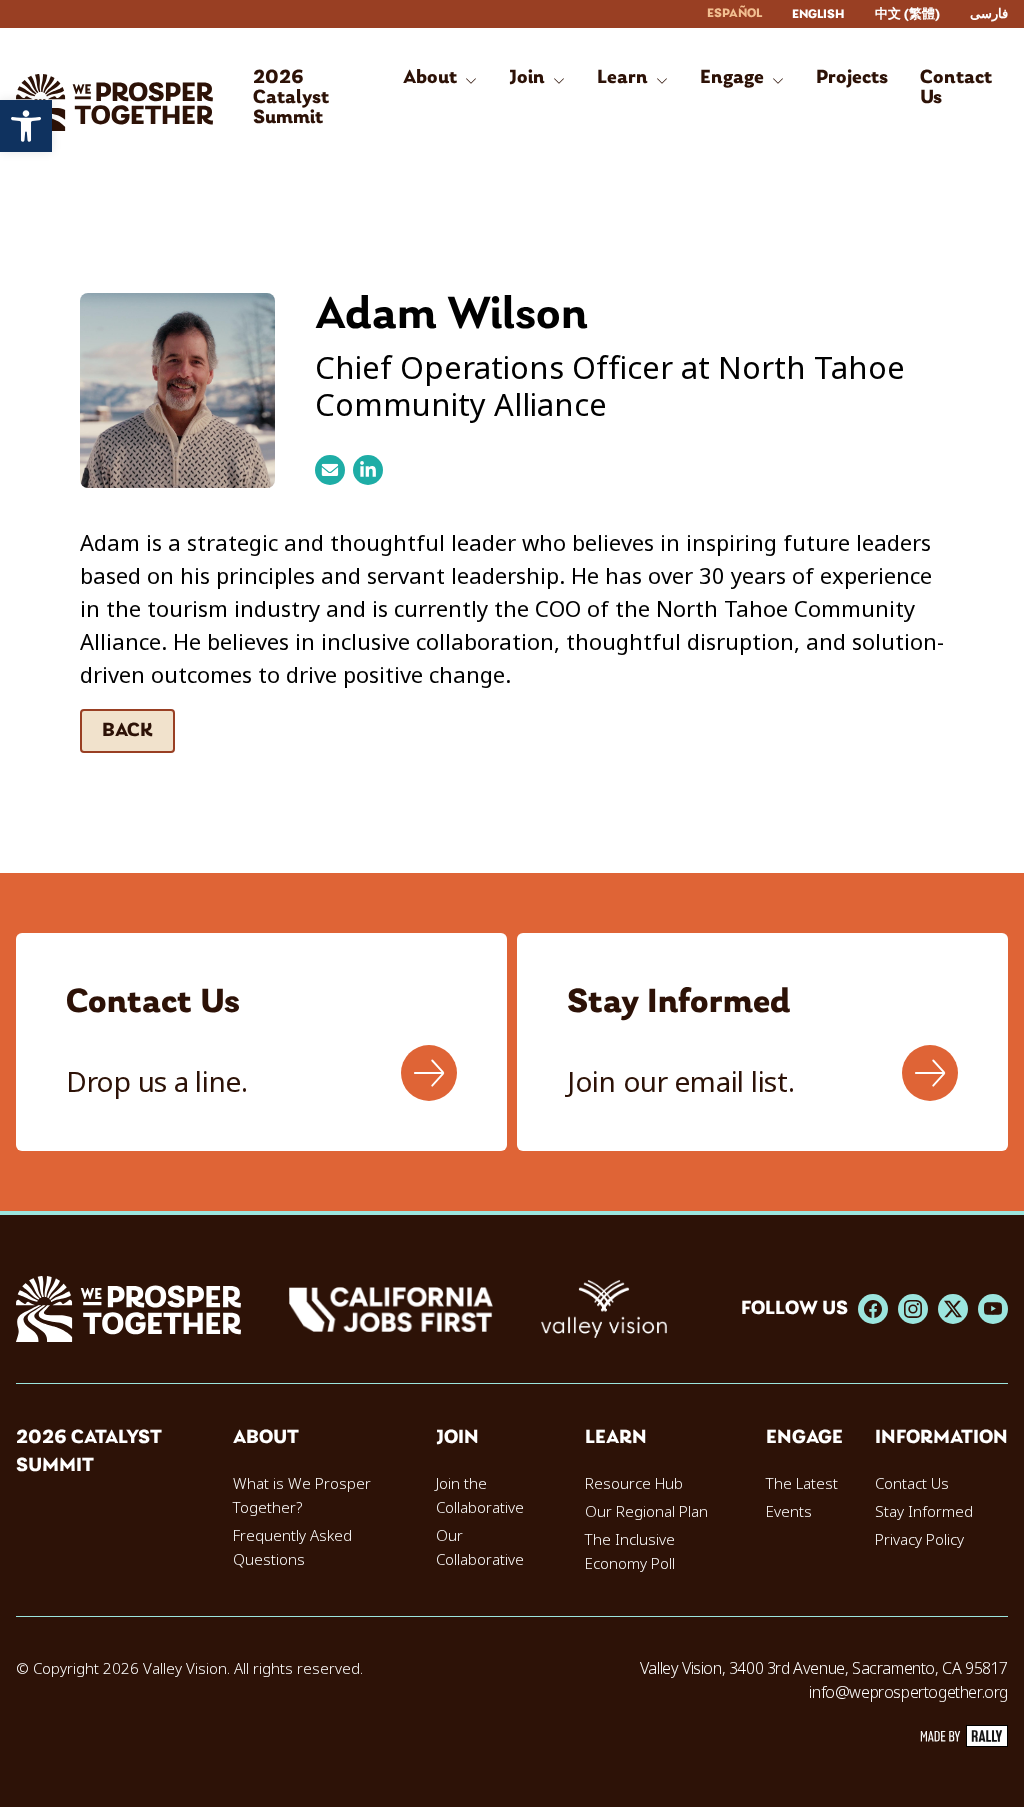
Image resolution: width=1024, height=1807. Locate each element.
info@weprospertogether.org (908, 1692)
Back (127, 731)
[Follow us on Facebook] (873, 1309)
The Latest (802, 1484)
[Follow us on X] (953, 1309)
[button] (26, 126)
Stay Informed (924, 1512)
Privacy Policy (919, 1540)
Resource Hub (634, 1484)
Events (789, 1512)
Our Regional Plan (646, 1512)
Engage (804, 1438)
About (266, 1438)
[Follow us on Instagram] (913, 1309)
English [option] (818, 14)
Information (941, 1438)
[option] (818, 14)
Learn (616, 1438)
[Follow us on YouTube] (993, 1309)
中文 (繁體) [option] (907, 14)
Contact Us (912, 1484)
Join (457, 1438)
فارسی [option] (989, 14)
